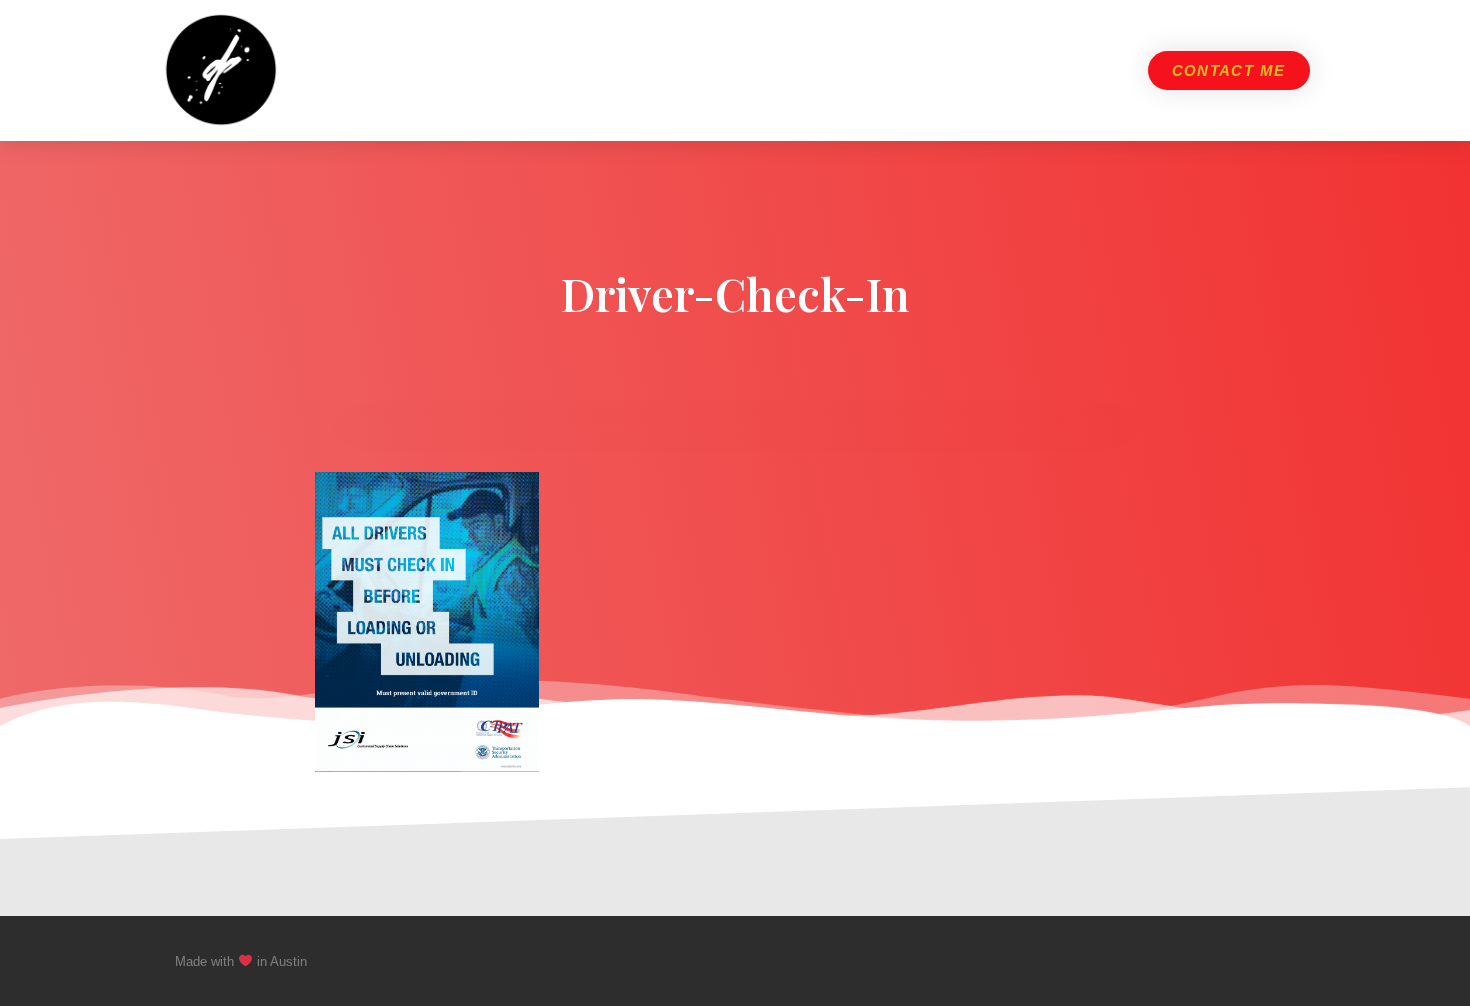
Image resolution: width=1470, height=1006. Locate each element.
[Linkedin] (1287, 961)
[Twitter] (1249, 961)
